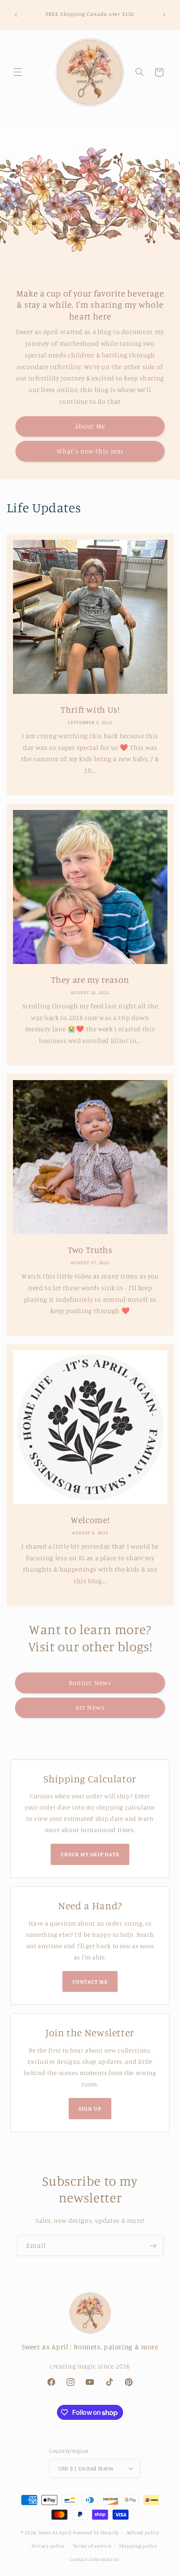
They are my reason (90, 979)
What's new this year (90, 451)
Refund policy (143, 2533)
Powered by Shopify (96, 2533)
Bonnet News (90, 1683)
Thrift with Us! (90, 709)
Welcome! (90, 1520)
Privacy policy (48, 2546)
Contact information (94, 2559)
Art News (90, 1707)
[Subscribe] (153, 2246)
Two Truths (90, 1250)
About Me (90, 426)
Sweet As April (55, 2533)
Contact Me (90, 1981)
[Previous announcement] (16, 15)
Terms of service (92, 2546)
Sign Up (90, 2108)
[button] (18, 72)
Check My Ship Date (90, 1854)
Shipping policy (138, 2546)
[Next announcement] (164, 15)
